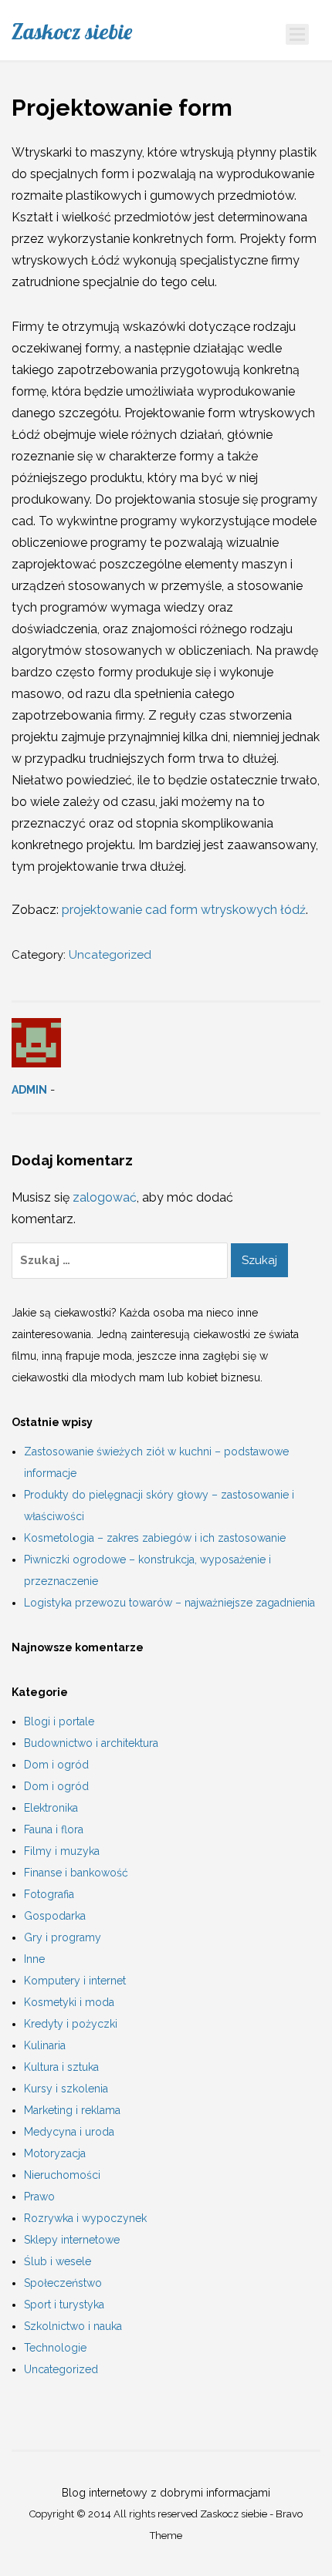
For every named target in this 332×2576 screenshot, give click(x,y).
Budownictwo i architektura (91, 1743)
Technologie (55, 2348)
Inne (34, 1959)
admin (29, 1090)
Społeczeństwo (63, 2283)
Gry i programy (63, 1937)
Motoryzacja (55, 2153)
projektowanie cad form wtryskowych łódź (184, 910)
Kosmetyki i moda (69, 2002)
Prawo (39, 2197)
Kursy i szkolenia (66, 2089)
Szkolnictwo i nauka (73, 2326)
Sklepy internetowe (72, 2240)
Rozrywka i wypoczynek (85, 2218)
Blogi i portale (59, 1721)
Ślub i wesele (58, 2261)
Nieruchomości (62, 2175)
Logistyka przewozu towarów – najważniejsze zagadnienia (169, 1603)
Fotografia (49, 1894)
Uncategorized (110, 955)
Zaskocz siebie (72, 32)
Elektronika (51, 1808)
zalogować (105, 1197)
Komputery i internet (75, 1981)
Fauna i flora (54, 1829)
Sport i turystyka (64, 2305)
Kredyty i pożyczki (71, 2024)
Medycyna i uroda (69, 2132)
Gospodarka (55, 1916)
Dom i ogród (56, 1765)
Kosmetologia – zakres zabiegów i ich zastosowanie (155, 1538)
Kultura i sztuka (61, 2067)
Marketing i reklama (72, 2110)
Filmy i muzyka (62, 1851)
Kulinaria (45, 2045)
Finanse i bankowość (76, 1873)
